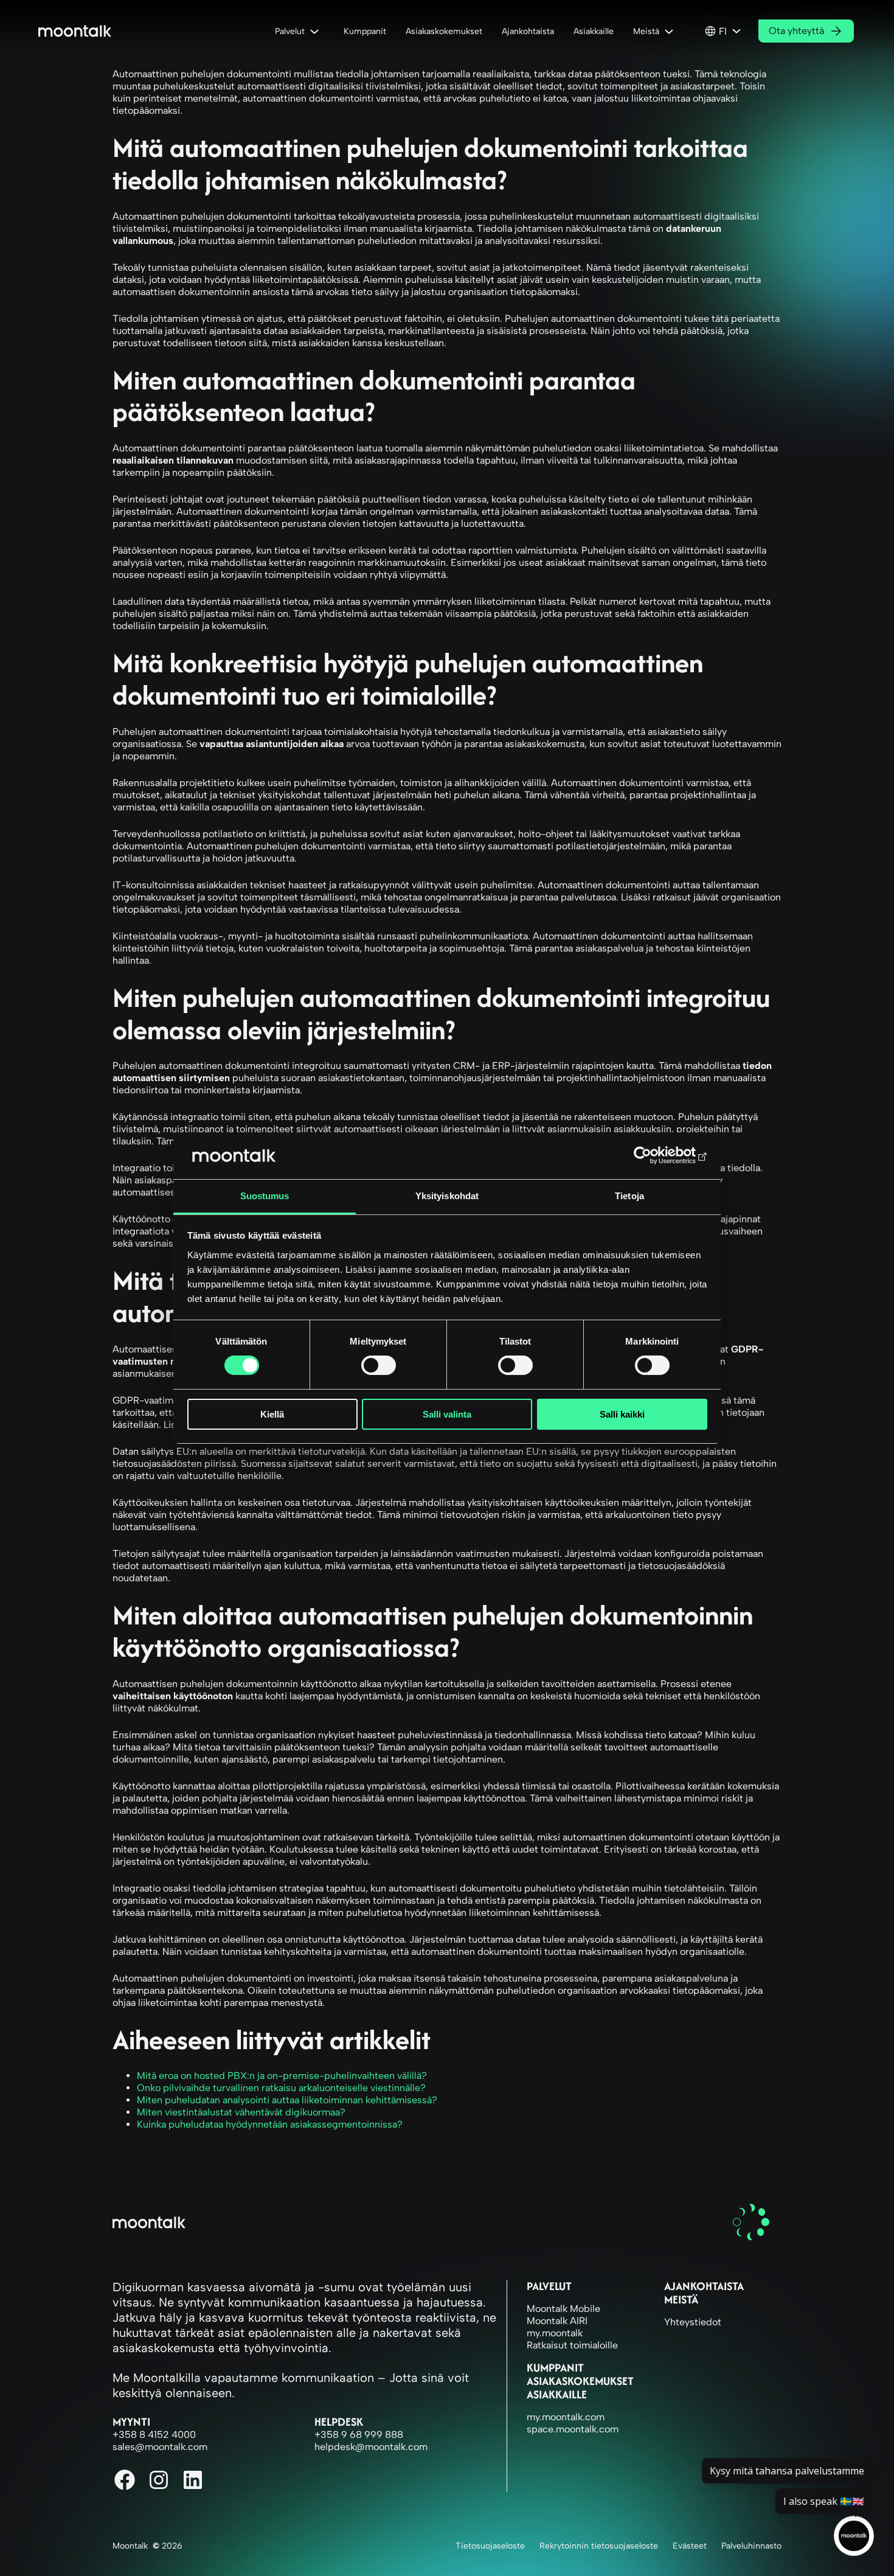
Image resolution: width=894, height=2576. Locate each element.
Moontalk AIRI (557, 2321)
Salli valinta (447, 1414)
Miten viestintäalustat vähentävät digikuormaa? (241, 2112)
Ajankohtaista (704, 2286)
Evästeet (690, 2546)
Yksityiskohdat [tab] (447, 1196)
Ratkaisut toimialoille (572, 2345)
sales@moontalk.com (160, 2447)
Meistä (681, 2299)
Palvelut (549, 2286)
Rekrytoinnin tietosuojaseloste (599, 2546)
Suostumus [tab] (265, 1196)
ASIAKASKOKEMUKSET (580, 2381)
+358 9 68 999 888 (359, 2435)
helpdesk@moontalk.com (371, 2447)
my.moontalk (555, 2333)
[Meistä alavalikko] (671, 31)
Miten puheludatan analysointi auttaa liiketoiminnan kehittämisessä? (287, 2100)
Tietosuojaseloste (490, 2546)
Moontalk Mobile (563, 2309)
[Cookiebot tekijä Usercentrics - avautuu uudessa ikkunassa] (654, 1155)
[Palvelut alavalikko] (317, 31)
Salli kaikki (622, 1414)
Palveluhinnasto (751, 2546)
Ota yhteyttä (796, 31)
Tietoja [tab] (629, 1196)
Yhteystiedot (693, 2322)
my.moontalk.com (566, 2417)
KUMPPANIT (555, 2368)
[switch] (379, 1365)
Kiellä (272, 1414)
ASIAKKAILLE (557, 2394)
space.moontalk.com (573, 2429)
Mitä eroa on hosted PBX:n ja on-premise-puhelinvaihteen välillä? (282, 2076)
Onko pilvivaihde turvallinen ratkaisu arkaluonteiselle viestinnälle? (281, 2088)
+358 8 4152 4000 (154, 2435)
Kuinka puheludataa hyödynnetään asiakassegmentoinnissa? (270, 2124)
